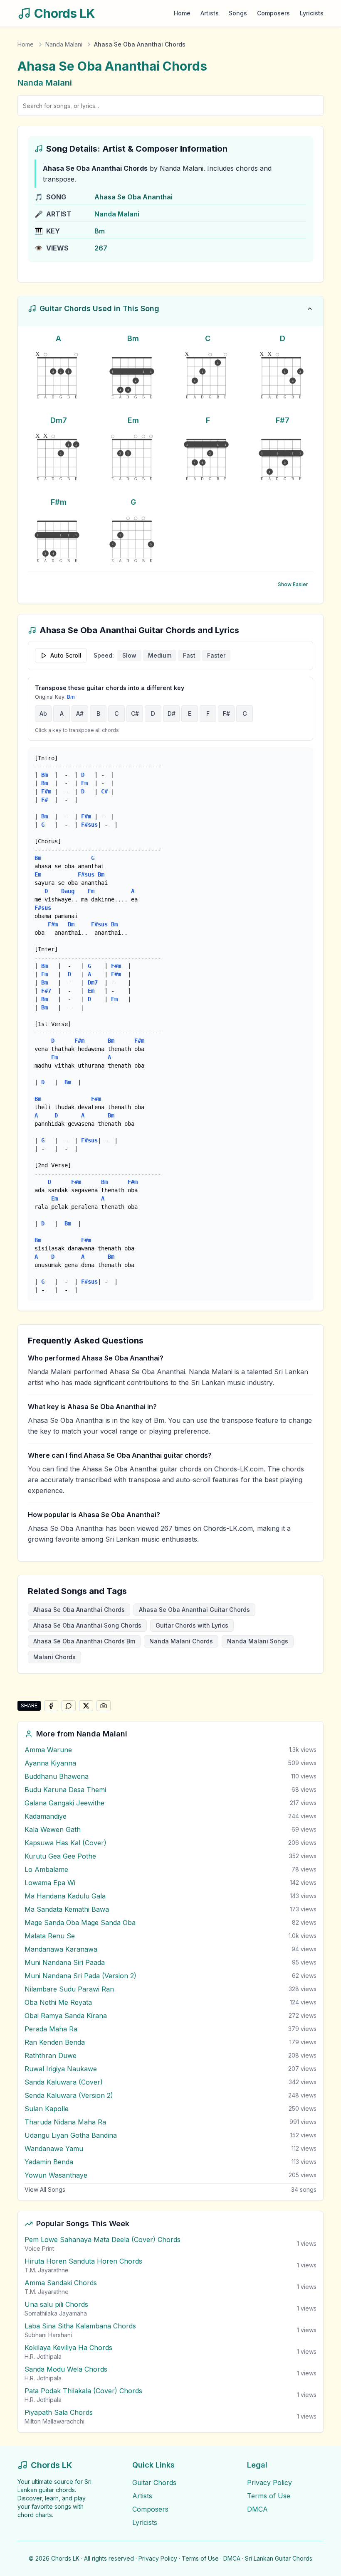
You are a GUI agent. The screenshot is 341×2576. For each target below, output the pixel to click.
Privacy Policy (269, 2483)
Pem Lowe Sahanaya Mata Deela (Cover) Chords (103, 2240)
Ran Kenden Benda (55, 2042)
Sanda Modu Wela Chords (66, 2369)
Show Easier (293, 584)
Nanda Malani (64, 44)
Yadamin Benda (49, 2162)
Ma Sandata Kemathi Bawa (67, 1909)
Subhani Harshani (48, 2335)
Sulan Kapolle (47, 2109)
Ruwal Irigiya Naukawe (61, 2069)
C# (135, 713)
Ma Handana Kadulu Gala (65, 1896)
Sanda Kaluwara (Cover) (64, 2082)
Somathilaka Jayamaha (56, 2313)
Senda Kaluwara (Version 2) (69, 2095)
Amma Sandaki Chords (61, 2283)
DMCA (257, 2509)
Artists (210, 13)
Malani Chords (54, 1657)
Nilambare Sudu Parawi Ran (69, 1989)
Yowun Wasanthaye (56, 2175)
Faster (216, 655)
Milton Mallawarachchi (54, 2421)
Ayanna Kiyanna (50, 1763)
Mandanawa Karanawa (61, 1949)
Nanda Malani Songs (258, 1641)
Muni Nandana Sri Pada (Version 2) (80, 1976)
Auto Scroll (66, 655)
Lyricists (312, 13)
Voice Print (39, 2248)
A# (80, 713)
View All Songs (45, 2189)
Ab (43, 713)
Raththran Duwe (51, 2055)
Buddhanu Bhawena (57, 1776)
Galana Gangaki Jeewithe (64, 1803)
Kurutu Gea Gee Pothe (60, 1856)
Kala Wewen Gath (53, 1829)
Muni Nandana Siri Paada (65, 1962)
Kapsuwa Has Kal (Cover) (65, 1843)
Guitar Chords (154, 2483)
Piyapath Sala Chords (59, 2412)
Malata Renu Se (50, 1936)
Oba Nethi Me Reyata (58, 2002)
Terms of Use (269, 2496)
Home (182, 13)
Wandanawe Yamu (54, 2149)
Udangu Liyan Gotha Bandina (71, 2135)
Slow (129, 655)
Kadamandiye (46, 1816)
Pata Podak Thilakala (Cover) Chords (83, 2391)
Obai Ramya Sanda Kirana (66, 2016)
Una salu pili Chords (56, 2304)
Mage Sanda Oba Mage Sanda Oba (80, 1923)
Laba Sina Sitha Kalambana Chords (80, 2326)
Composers (273, 13)
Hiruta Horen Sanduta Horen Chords (83, 2261)
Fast (189, 655)
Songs (238, 13)
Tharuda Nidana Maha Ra (65, 2122)
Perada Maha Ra (51, 2029)
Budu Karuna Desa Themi (65, 1790)
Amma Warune (48, 1750)
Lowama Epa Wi (50, 1883)
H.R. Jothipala (43, 2356)
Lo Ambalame (46, 1869)
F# (226, 713)
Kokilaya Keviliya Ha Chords (68, 2348)
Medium (160, 655)
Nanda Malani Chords (181, 1641)
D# (172, 713)
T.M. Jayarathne (47, 2270)
